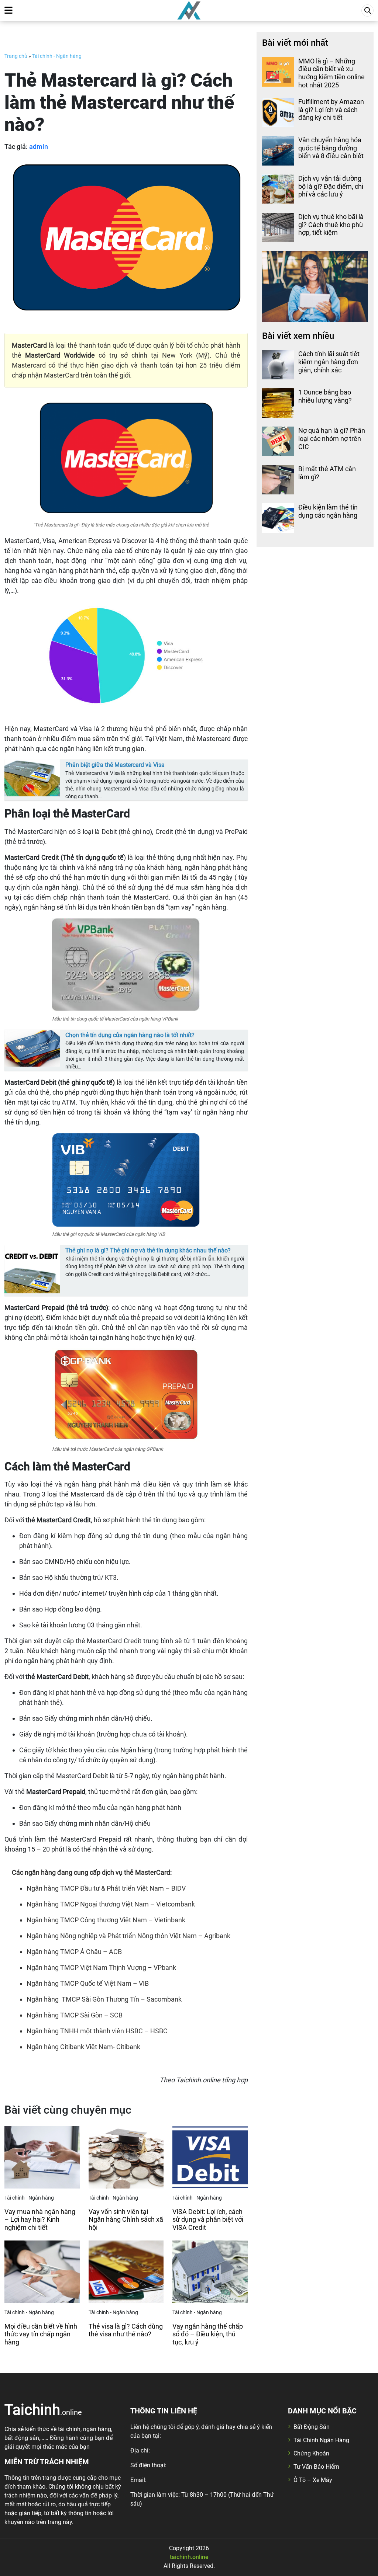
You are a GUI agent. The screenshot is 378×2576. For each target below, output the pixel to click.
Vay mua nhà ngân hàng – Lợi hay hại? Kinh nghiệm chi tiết (40, 2219)
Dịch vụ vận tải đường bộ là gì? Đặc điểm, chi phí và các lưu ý (331, 186)
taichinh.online (189, 2557)
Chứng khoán (311, 2453)
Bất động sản (312, 2427)
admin (39, 147)
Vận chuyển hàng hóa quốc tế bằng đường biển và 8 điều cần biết (331, 148)
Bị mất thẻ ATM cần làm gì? (327, 473)
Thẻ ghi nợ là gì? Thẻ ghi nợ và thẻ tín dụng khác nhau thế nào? (148, 1250)
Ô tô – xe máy (313, 2480)
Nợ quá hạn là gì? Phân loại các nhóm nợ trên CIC (332, 438)
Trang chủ (16, 56)
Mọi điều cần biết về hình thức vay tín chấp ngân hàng (41, 2334)
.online (43, 2409)
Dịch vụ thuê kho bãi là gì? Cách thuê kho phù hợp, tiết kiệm (331, 225)
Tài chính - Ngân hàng (57, 56)
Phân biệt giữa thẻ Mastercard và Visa (115, 765)
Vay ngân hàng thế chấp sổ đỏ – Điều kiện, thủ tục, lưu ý (208, 2334)
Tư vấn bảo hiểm (316, 2467)
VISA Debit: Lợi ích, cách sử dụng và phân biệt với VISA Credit (208, 2219)
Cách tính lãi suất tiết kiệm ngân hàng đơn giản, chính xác (329, 362)
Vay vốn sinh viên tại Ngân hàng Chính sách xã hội (126, 2219)
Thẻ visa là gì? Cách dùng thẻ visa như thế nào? (126, 2330)
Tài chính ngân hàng (321, 2440)
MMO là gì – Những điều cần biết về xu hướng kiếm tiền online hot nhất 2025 (331, 73)
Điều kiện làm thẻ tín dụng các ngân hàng (328, 511)
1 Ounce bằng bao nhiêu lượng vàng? (325, 396)
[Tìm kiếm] (367, 11)
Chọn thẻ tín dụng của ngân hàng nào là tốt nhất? (130, 1035)
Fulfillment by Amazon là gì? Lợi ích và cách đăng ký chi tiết (331, 109)
